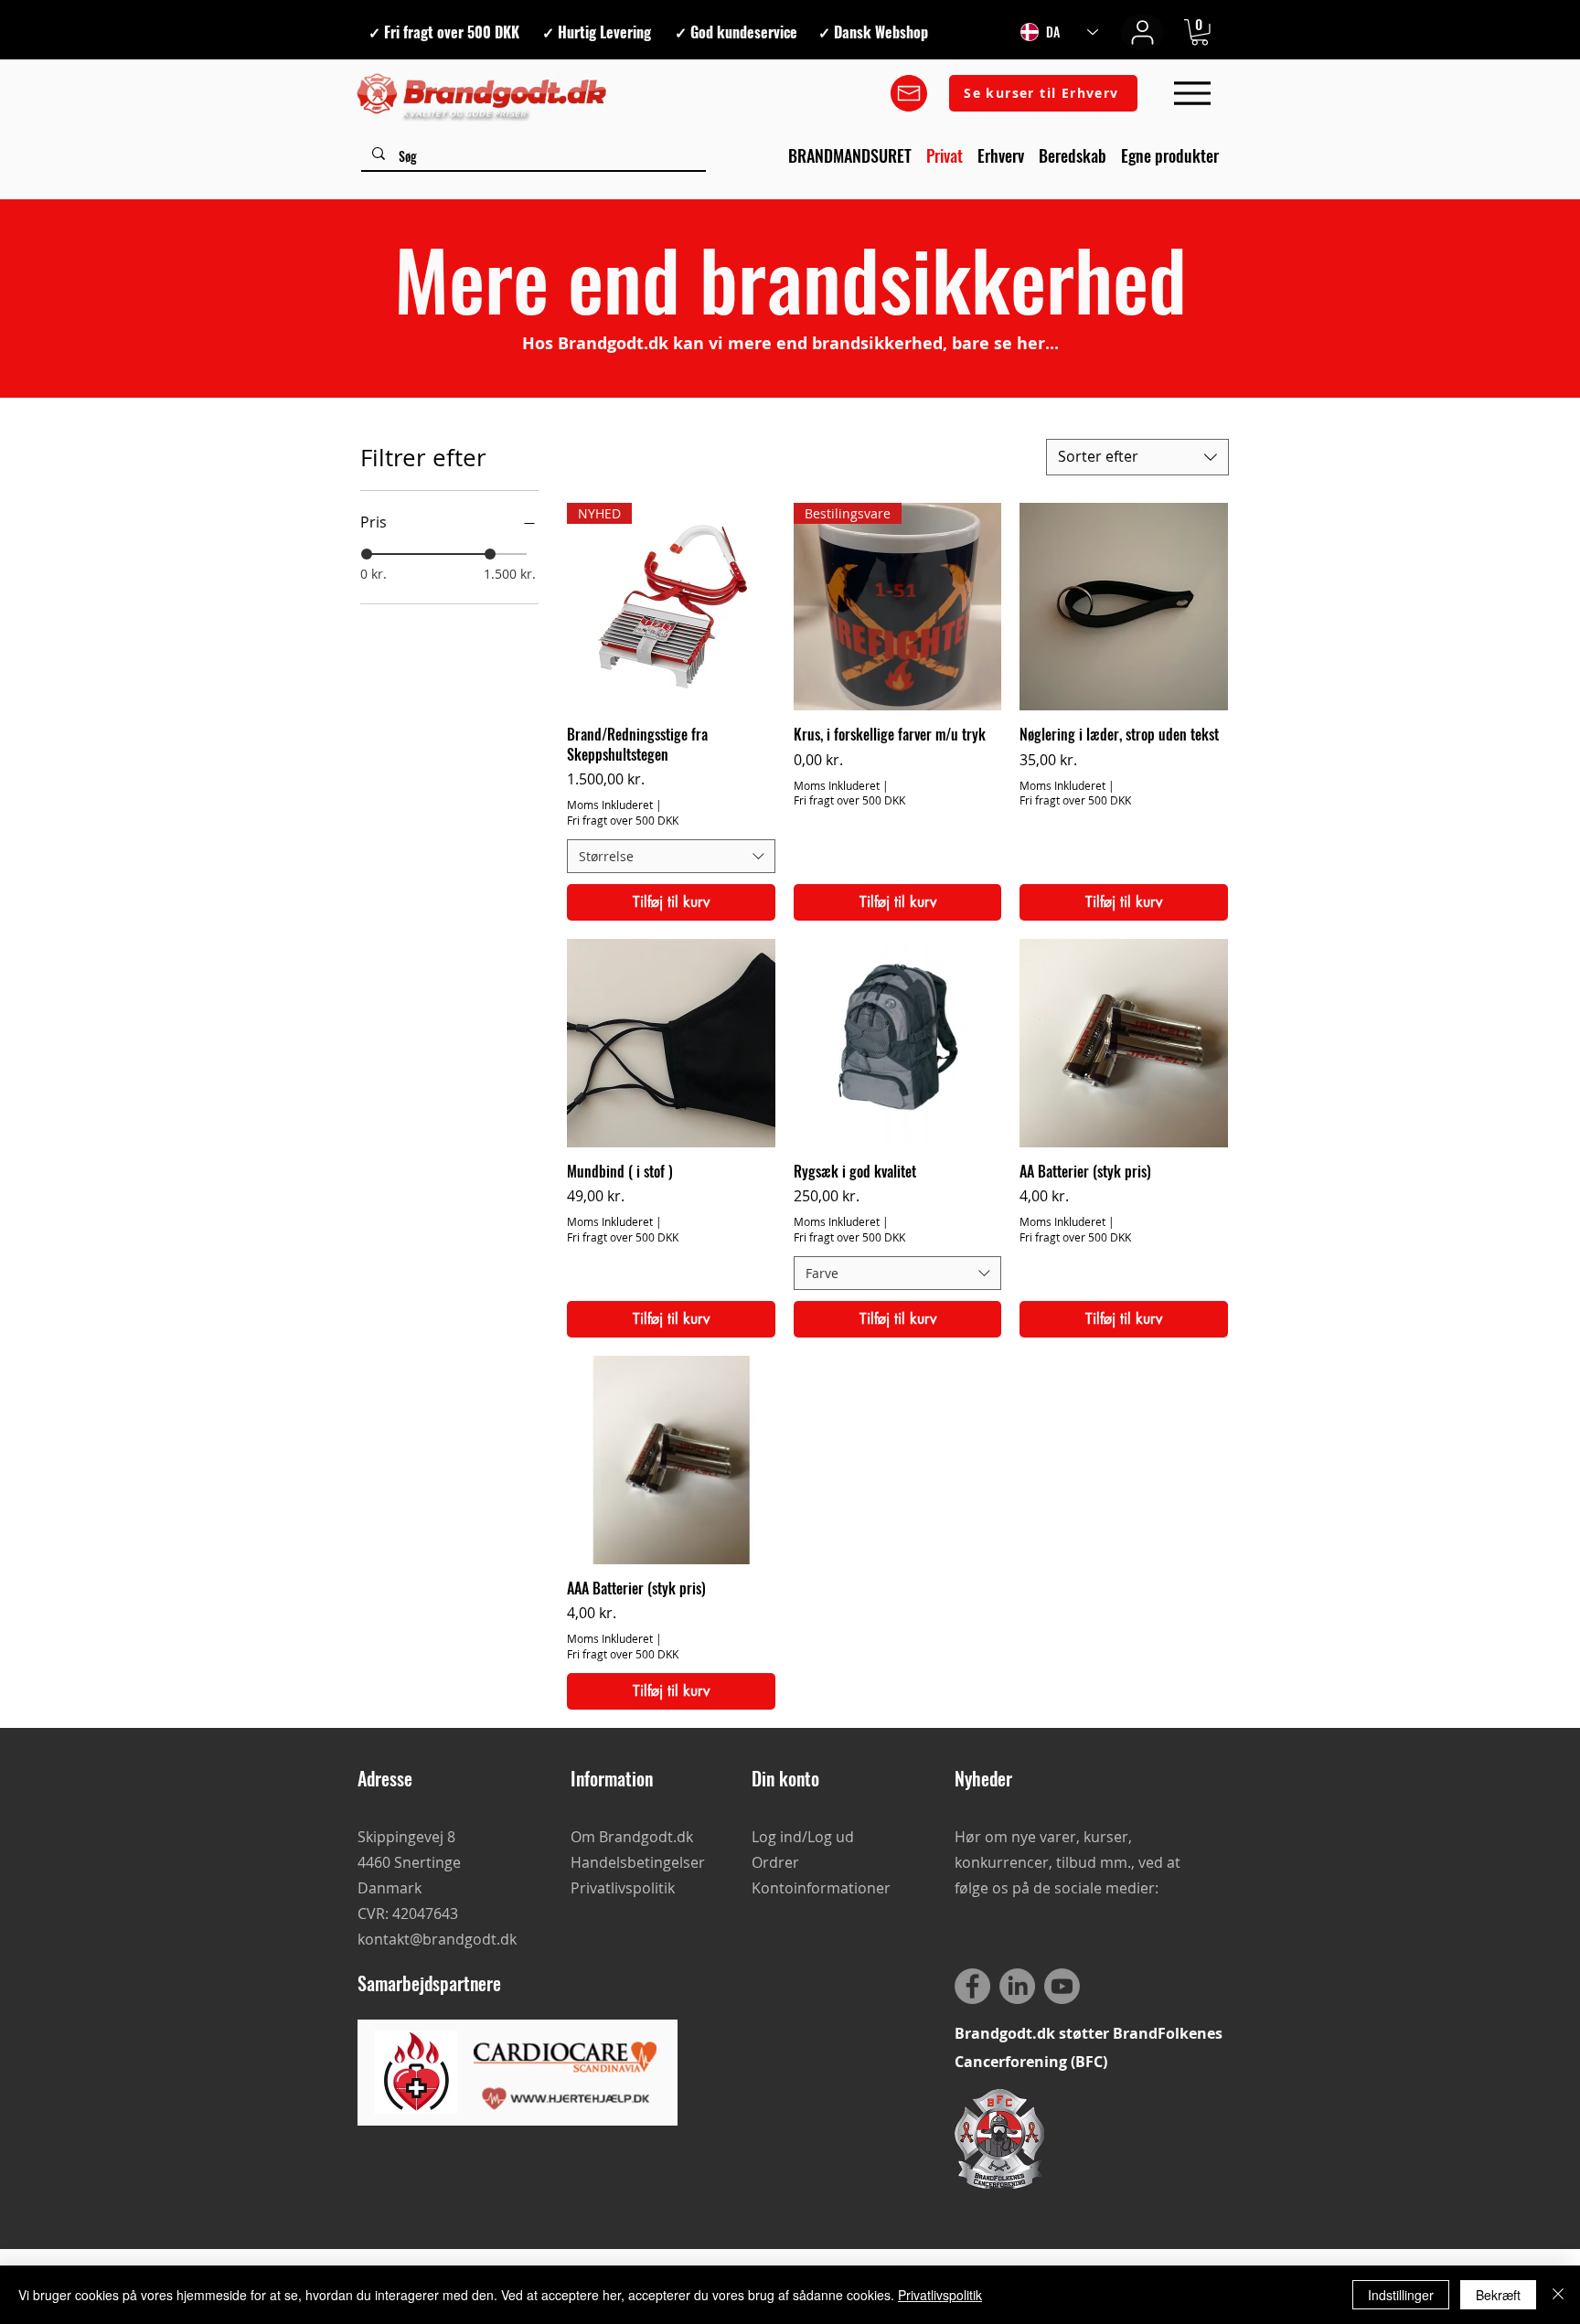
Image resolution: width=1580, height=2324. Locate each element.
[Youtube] (1062, 1986)
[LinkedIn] (1017, 1986)
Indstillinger (1401, 2295)
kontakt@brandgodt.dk (437, 1939)
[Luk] (1558, 2295)
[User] (1142, 32)
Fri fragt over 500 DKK (623, 820)
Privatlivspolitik (940, 2295)
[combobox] (1137, 457)
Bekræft (1498, 2295)
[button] (1200, 32)
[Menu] (1192, 94)
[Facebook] (972, 1986)
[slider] (367, 554)
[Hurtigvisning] (1124, 607)
